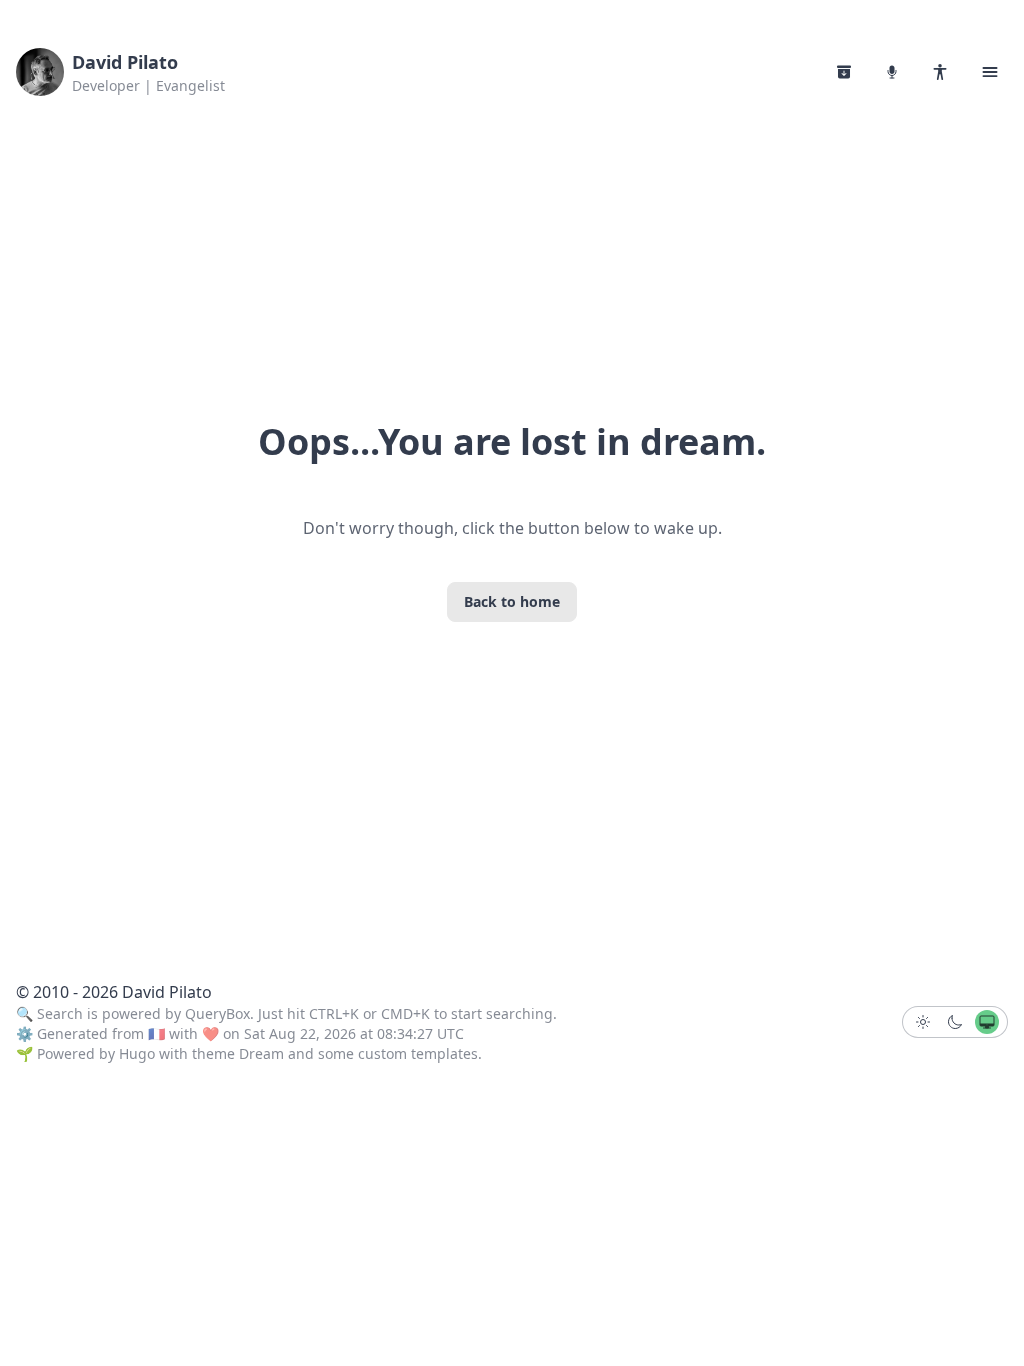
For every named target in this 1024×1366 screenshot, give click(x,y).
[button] (990, 72)
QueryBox (217, 1013)
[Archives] (844, 72)
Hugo (137, 1053)
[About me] (940, 72)
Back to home (512, 601)
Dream (261, 1053)
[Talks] (892, 72)
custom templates (418, 1053)
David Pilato (125, 62)
